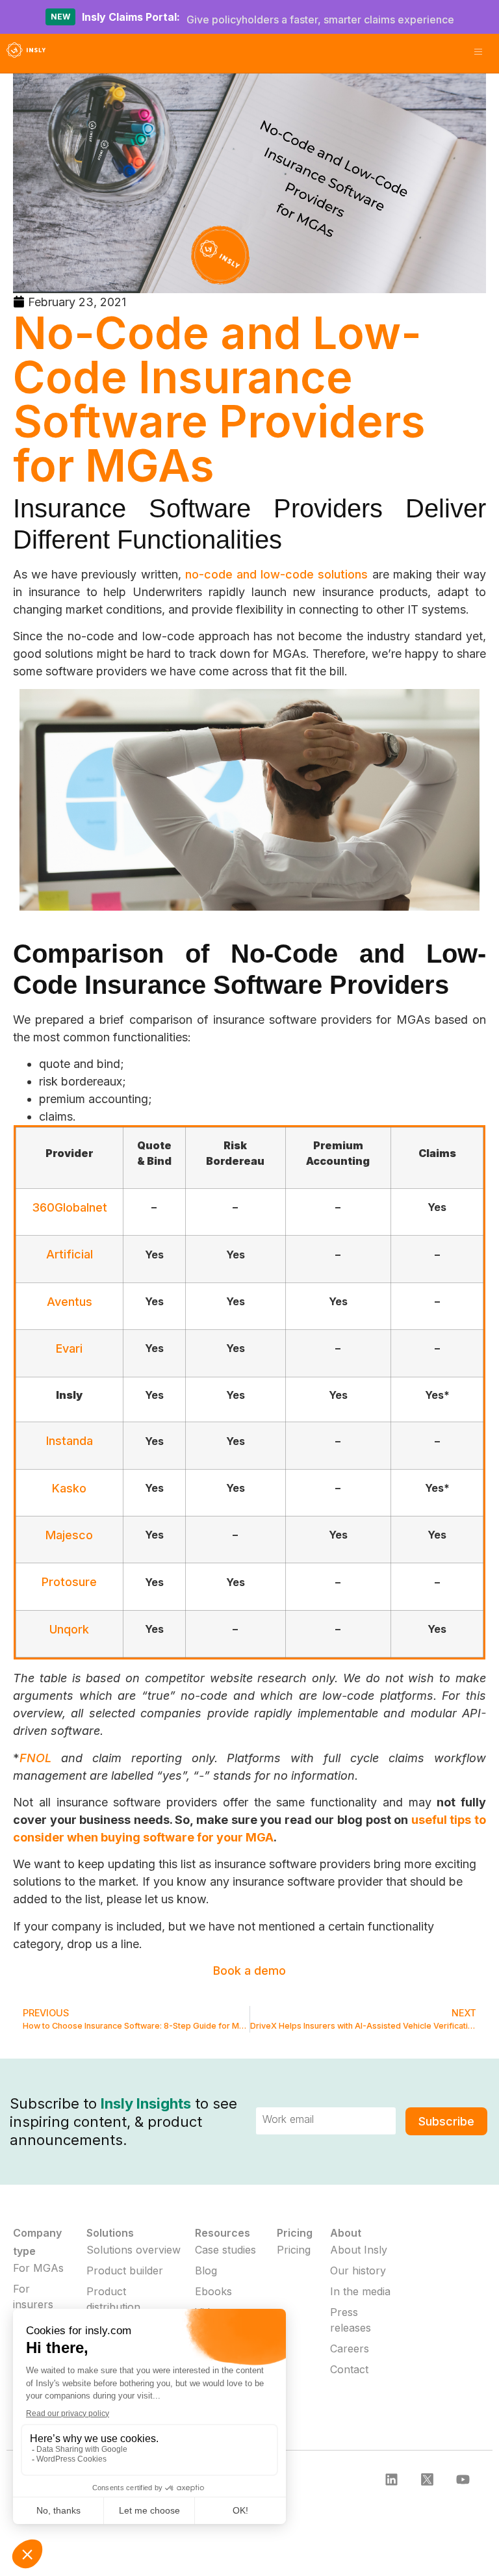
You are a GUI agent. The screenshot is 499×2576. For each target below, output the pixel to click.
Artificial (70, 1254)
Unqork (69, 1629)
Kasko (69, 1488)
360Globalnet (70, 1207)
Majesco (69, 1535)
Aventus (70, 1302)
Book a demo (249, 1971)
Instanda (70, 1441)
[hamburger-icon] (478, 53)
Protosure (69, 1582)
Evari (69, 1348)
